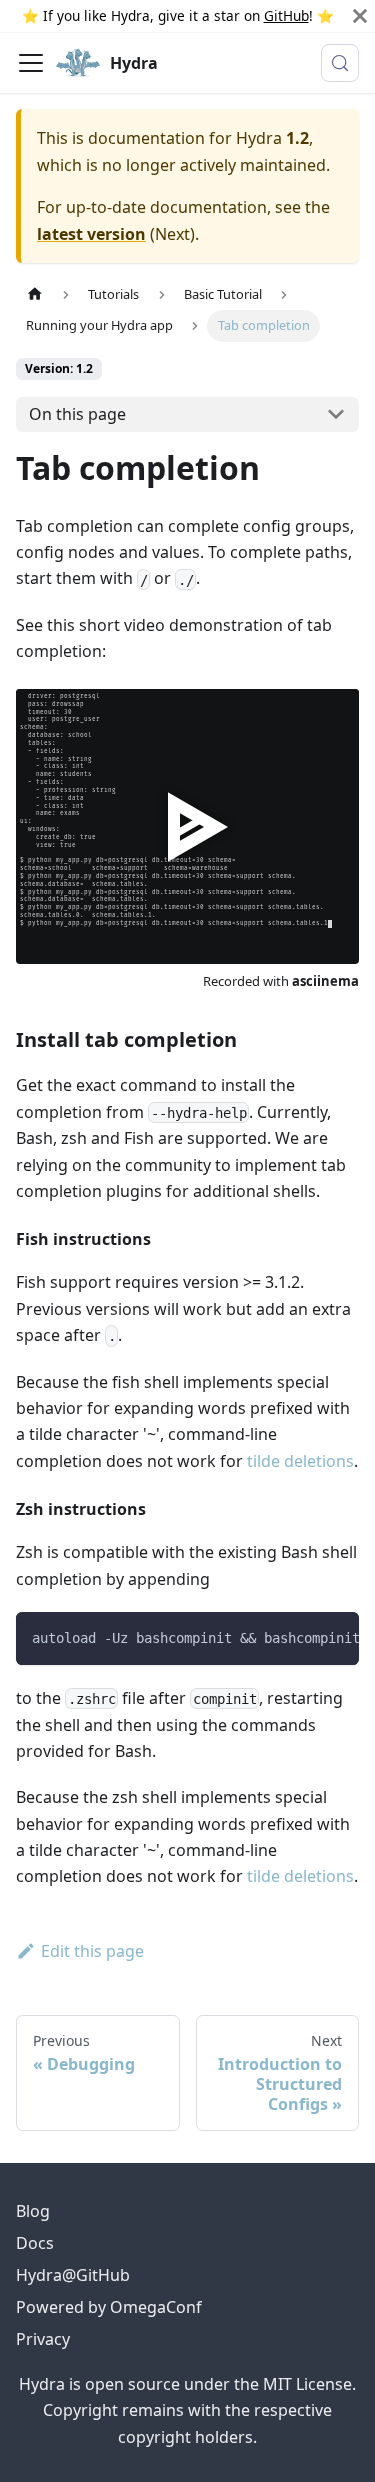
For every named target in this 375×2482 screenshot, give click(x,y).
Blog (33, 2211)
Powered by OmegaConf (109, 2307)
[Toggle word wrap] (298, 1637)
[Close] (360, 16)
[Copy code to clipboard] (334, 1637)
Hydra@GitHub (73, 2275)
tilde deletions (300, 1461)
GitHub (286, 15)
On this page (77, 414)
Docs (35, 2243)
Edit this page (92, 1951)
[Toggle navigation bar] (31, 63)
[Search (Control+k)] (340, 63)
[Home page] (35, 294)
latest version (91, 234)
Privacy (43, 2339)
